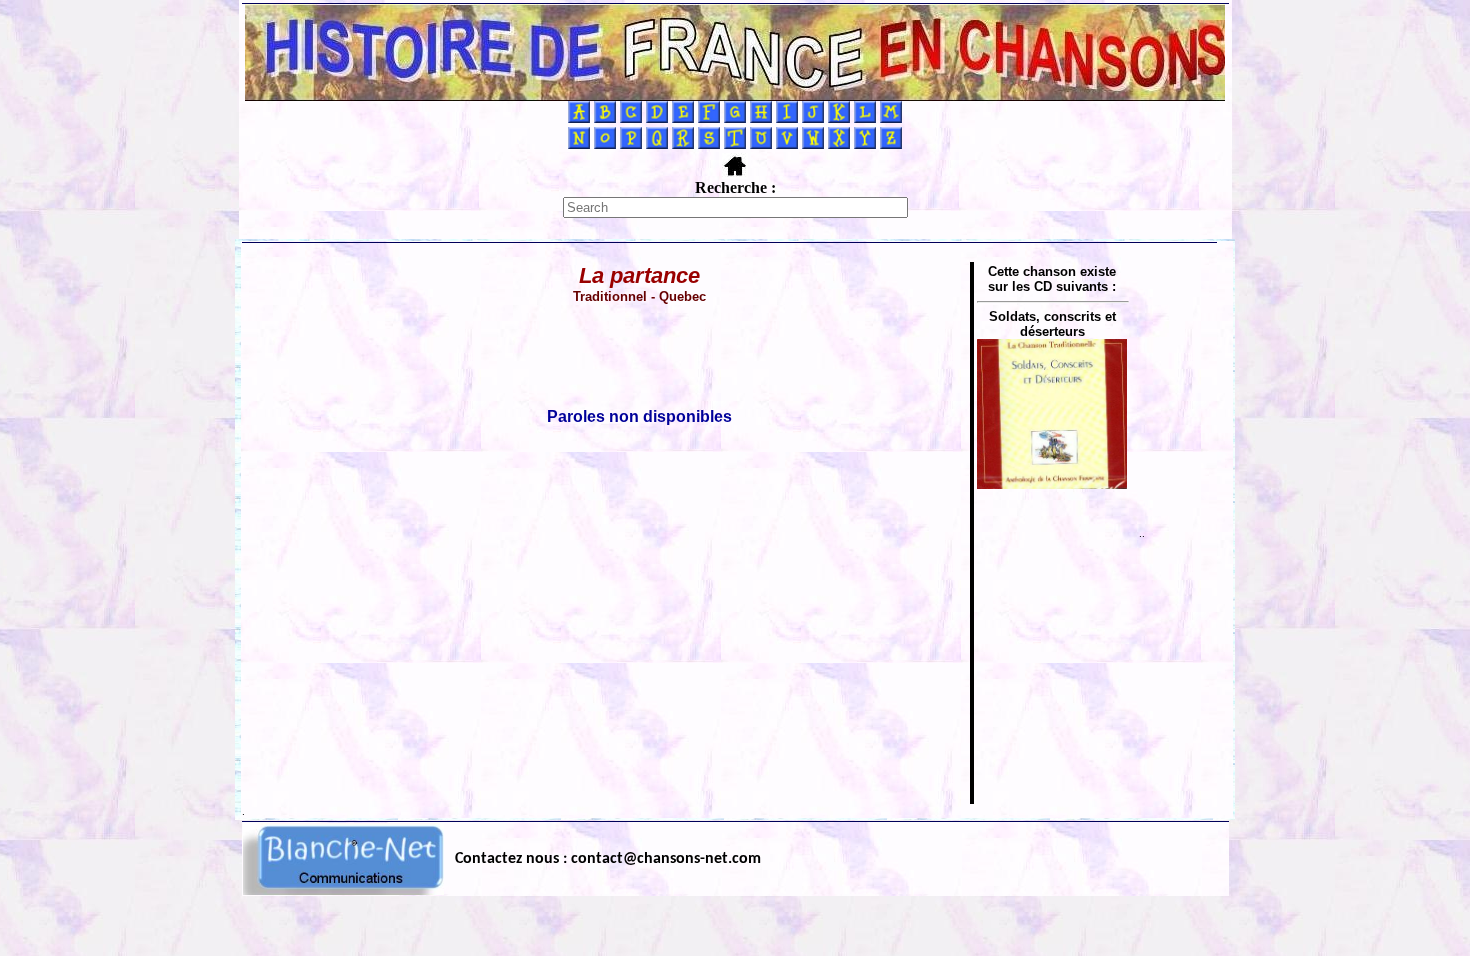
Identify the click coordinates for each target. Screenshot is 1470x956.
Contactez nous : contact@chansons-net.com (608, 859)
